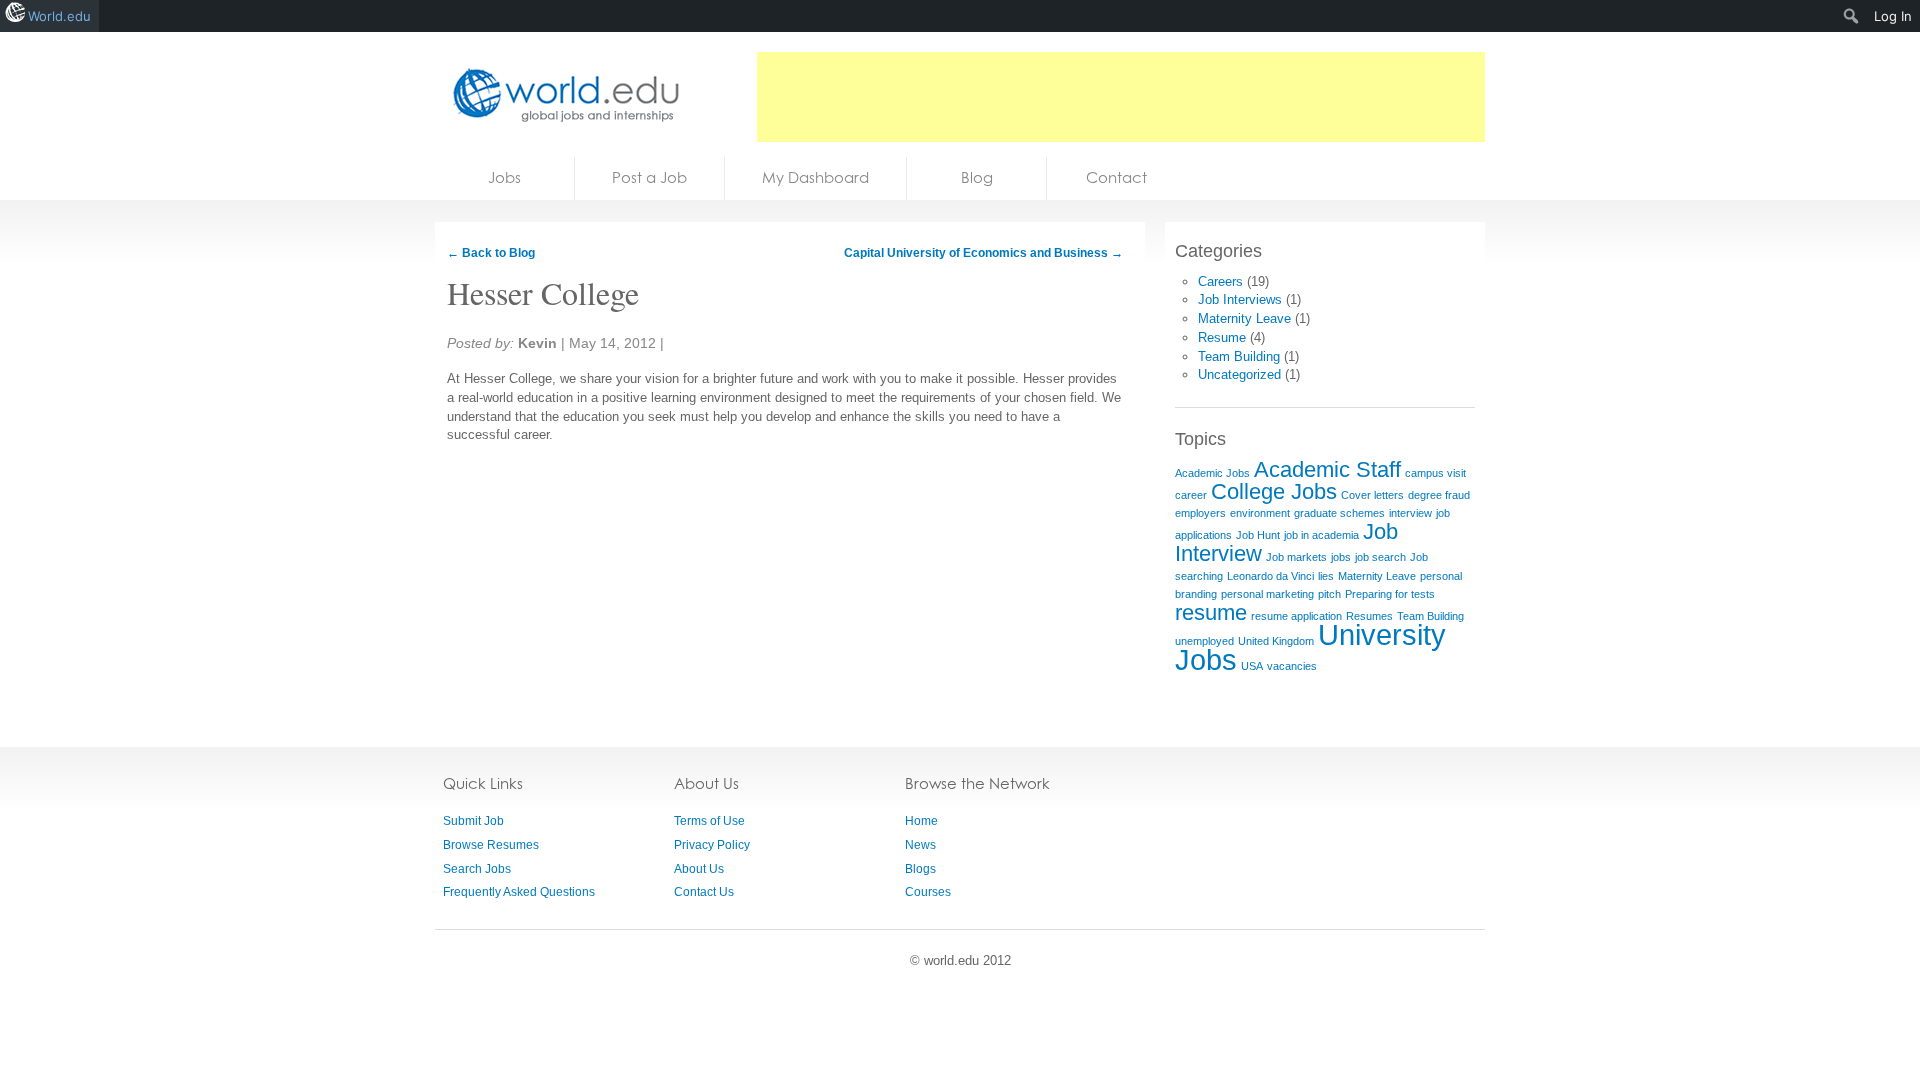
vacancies (1292, 666)
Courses (928, 892)
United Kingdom (1276, 641)
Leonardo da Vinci (1270, 576)
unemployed (1204, 641)
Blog (977, 177)
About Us (699, 869)
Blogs (920, 869)
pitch (1329, 594)
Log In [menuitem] (1893, 16)
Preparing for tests (1390, 594)
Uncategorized (1239, 374)
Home (921, 821)
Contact (1116, 177)
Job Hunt (1258, 535)
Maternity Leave (1244, 318)
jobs (1341, 557)
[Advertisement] (1121, 97)
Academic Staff (1327, 469)
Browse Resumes (491, 845)
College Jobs (1274, 491)
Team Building (1239, 356)
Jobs (504, 177)
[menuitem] (1851, 16)
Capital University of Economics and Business (983, 253)
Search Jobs (477, 869)
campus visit (1435, 473)
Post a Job (649, 177)
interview (1410, 513)
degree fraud (1439, 495)
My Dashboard (815, 177)
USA (1252, 666)
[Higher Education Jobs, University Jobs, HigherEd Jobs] (560, 94)
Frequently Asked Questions (519, 892)
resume (1211, 612)
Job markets (1296, 557)
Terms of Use (709, 821)
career (1191, 495)
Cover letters (1372, 495)
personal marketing (1267, 594)
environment (1260, 513)
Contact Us (704, 892)
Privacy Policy (712, 845)
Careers (1220, 281)
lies (1326, 576)
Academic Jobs (1212, 473)
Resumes (1369, 616)
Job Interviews (1240, 299)
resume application (1296, 616)
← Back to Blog (491, 253)
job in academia (1321, 535)
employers (1200, 513)
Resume (1222, 337)
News (920, 845)
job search (1380, 557)
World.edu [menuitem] (59, 16)
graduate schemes (1339, 513)
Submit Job (473, 821)
